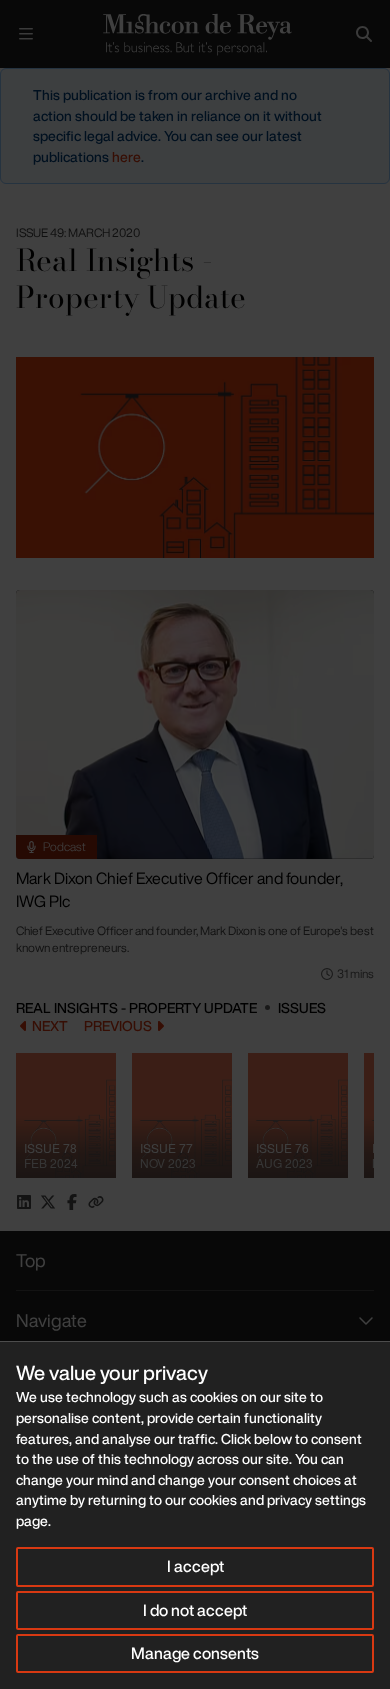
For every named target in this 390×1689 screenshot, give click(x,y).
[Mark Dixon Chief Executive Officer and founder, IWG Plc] (195, 724)
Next (50, 1026)
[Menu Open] (26, 34)
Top (31, 1260)
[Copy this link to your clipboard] (96, 1202)
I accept (195, 1566)
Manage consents (195, 1653)
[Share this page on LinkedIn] (24, 1202)
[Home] (195, 34)
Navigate (51, 1320)
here (126, 156)
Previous (118, 1026)
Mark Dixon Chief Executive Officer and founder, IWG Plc (179, 890)
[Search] (364, 34)
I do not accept (195, 1610)
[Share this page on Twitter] (48, 1202)
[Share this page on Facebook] (72, 1202)
